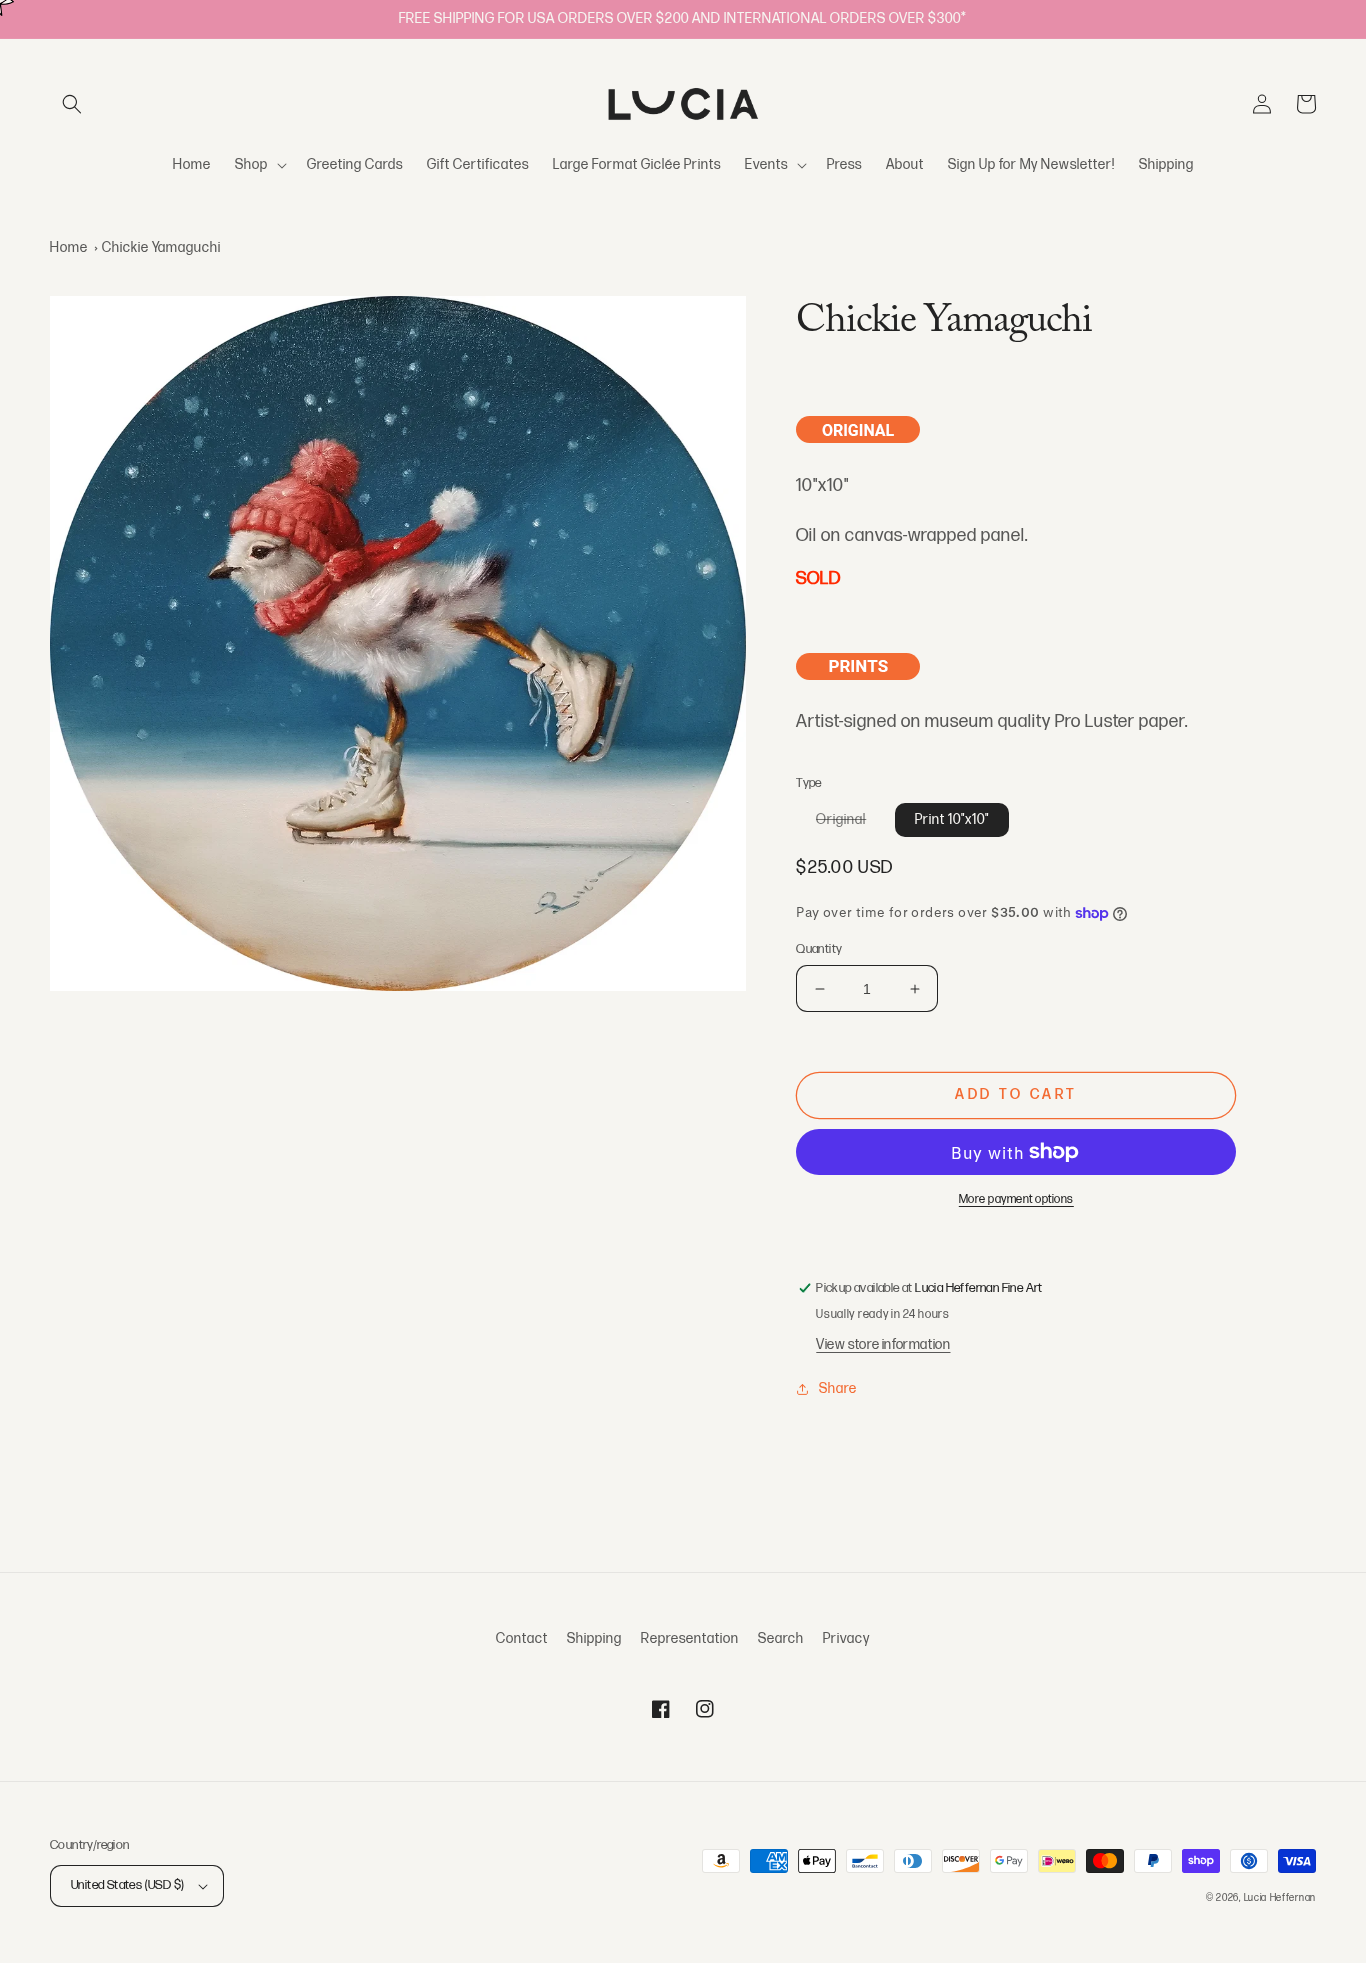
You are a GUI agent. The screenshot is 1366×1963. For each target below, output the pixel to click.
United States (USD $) (127, 1885)
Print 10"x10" (952, 819)
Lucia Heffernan (1280, 1898)
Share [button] (838, 1388)
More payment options (1016, 1199)
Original (851, 823)
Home (69, 247)
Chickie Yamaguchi (161, 247)
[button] (72, 104)
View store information (883, 1344)
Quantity (819, 949)
